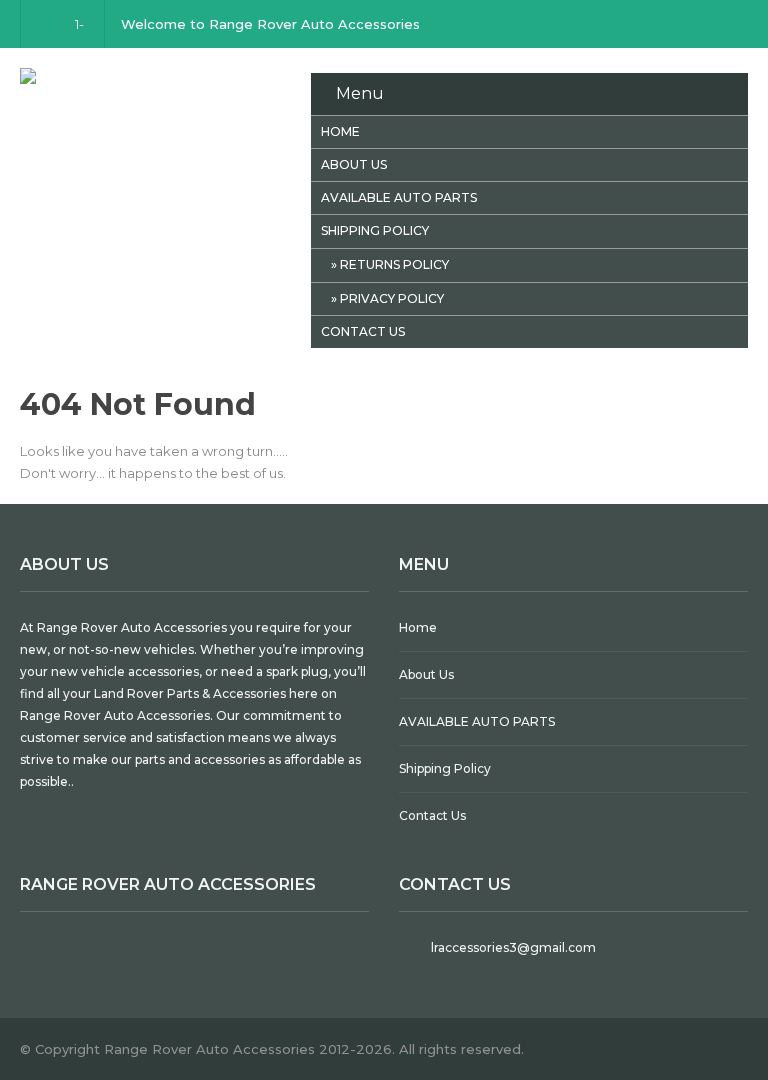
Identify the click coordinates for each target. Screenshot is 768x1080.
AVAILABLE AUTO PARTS (399, 197)
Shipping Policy (375, 230)
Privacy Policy (392, 298)
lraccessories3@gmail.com (513, 947)
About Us (354, 164)
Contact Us (363, 331)
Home (340, 131)
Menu (360, 93)
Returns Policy (394, 264)
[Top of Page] (721, 1027)
